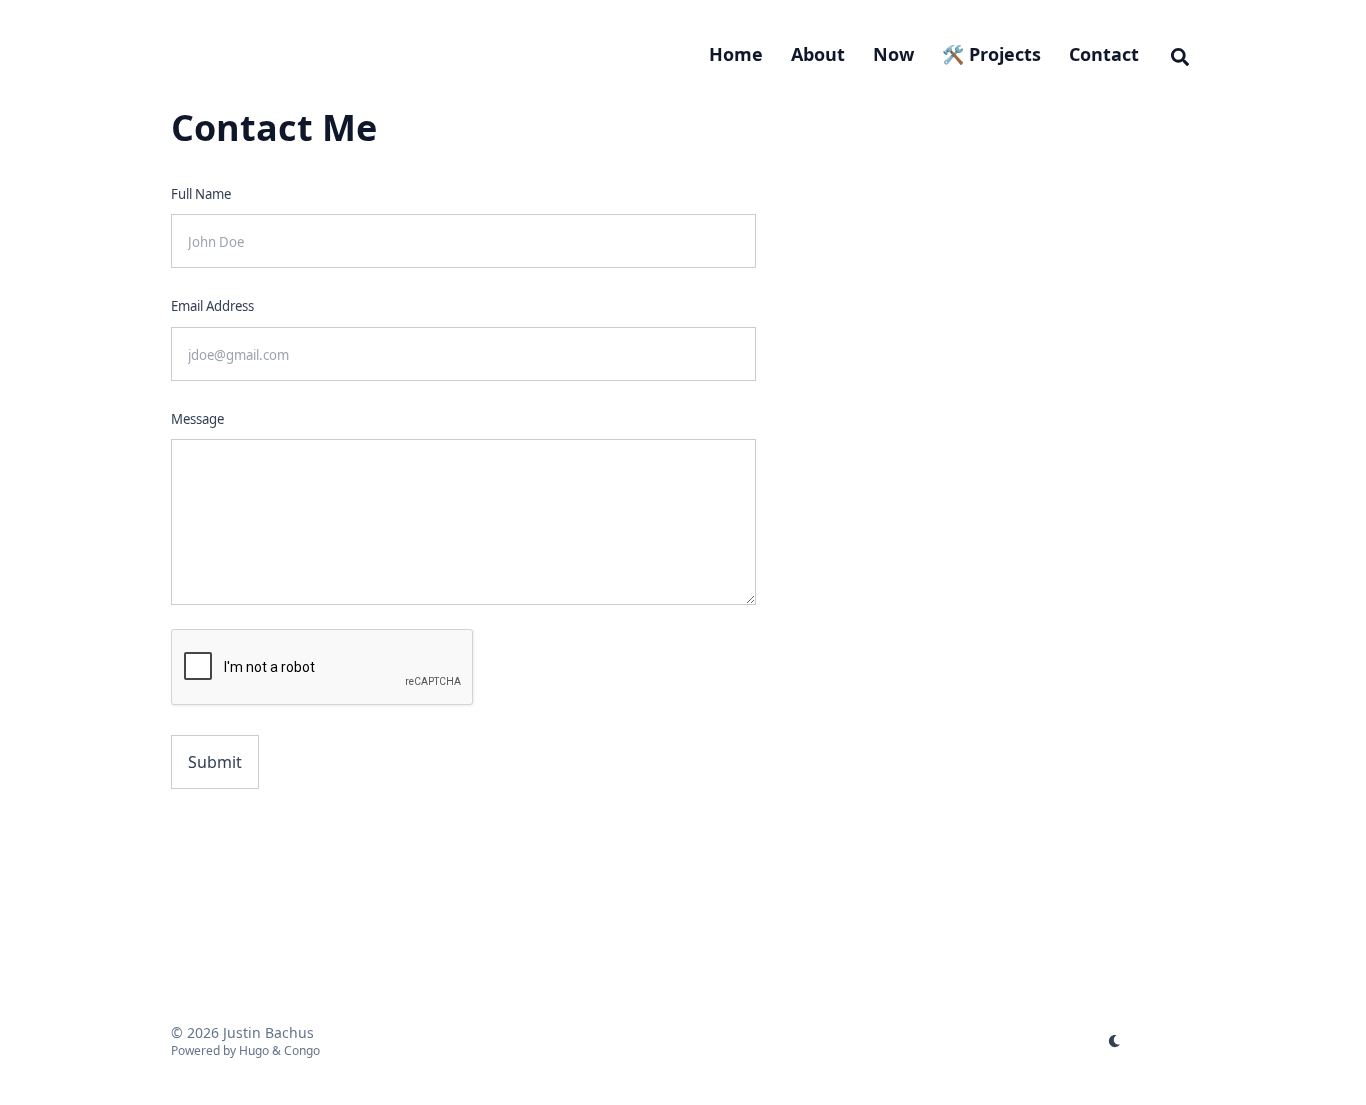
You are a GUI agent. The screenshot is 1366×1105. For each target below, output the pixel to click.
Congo (302, 1050)
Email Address (212, 306)
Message (197, 419)
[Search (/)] (1180, 54)
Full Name (201, 194)
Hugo (254, 1050)
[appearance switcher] (1115, 1041)
